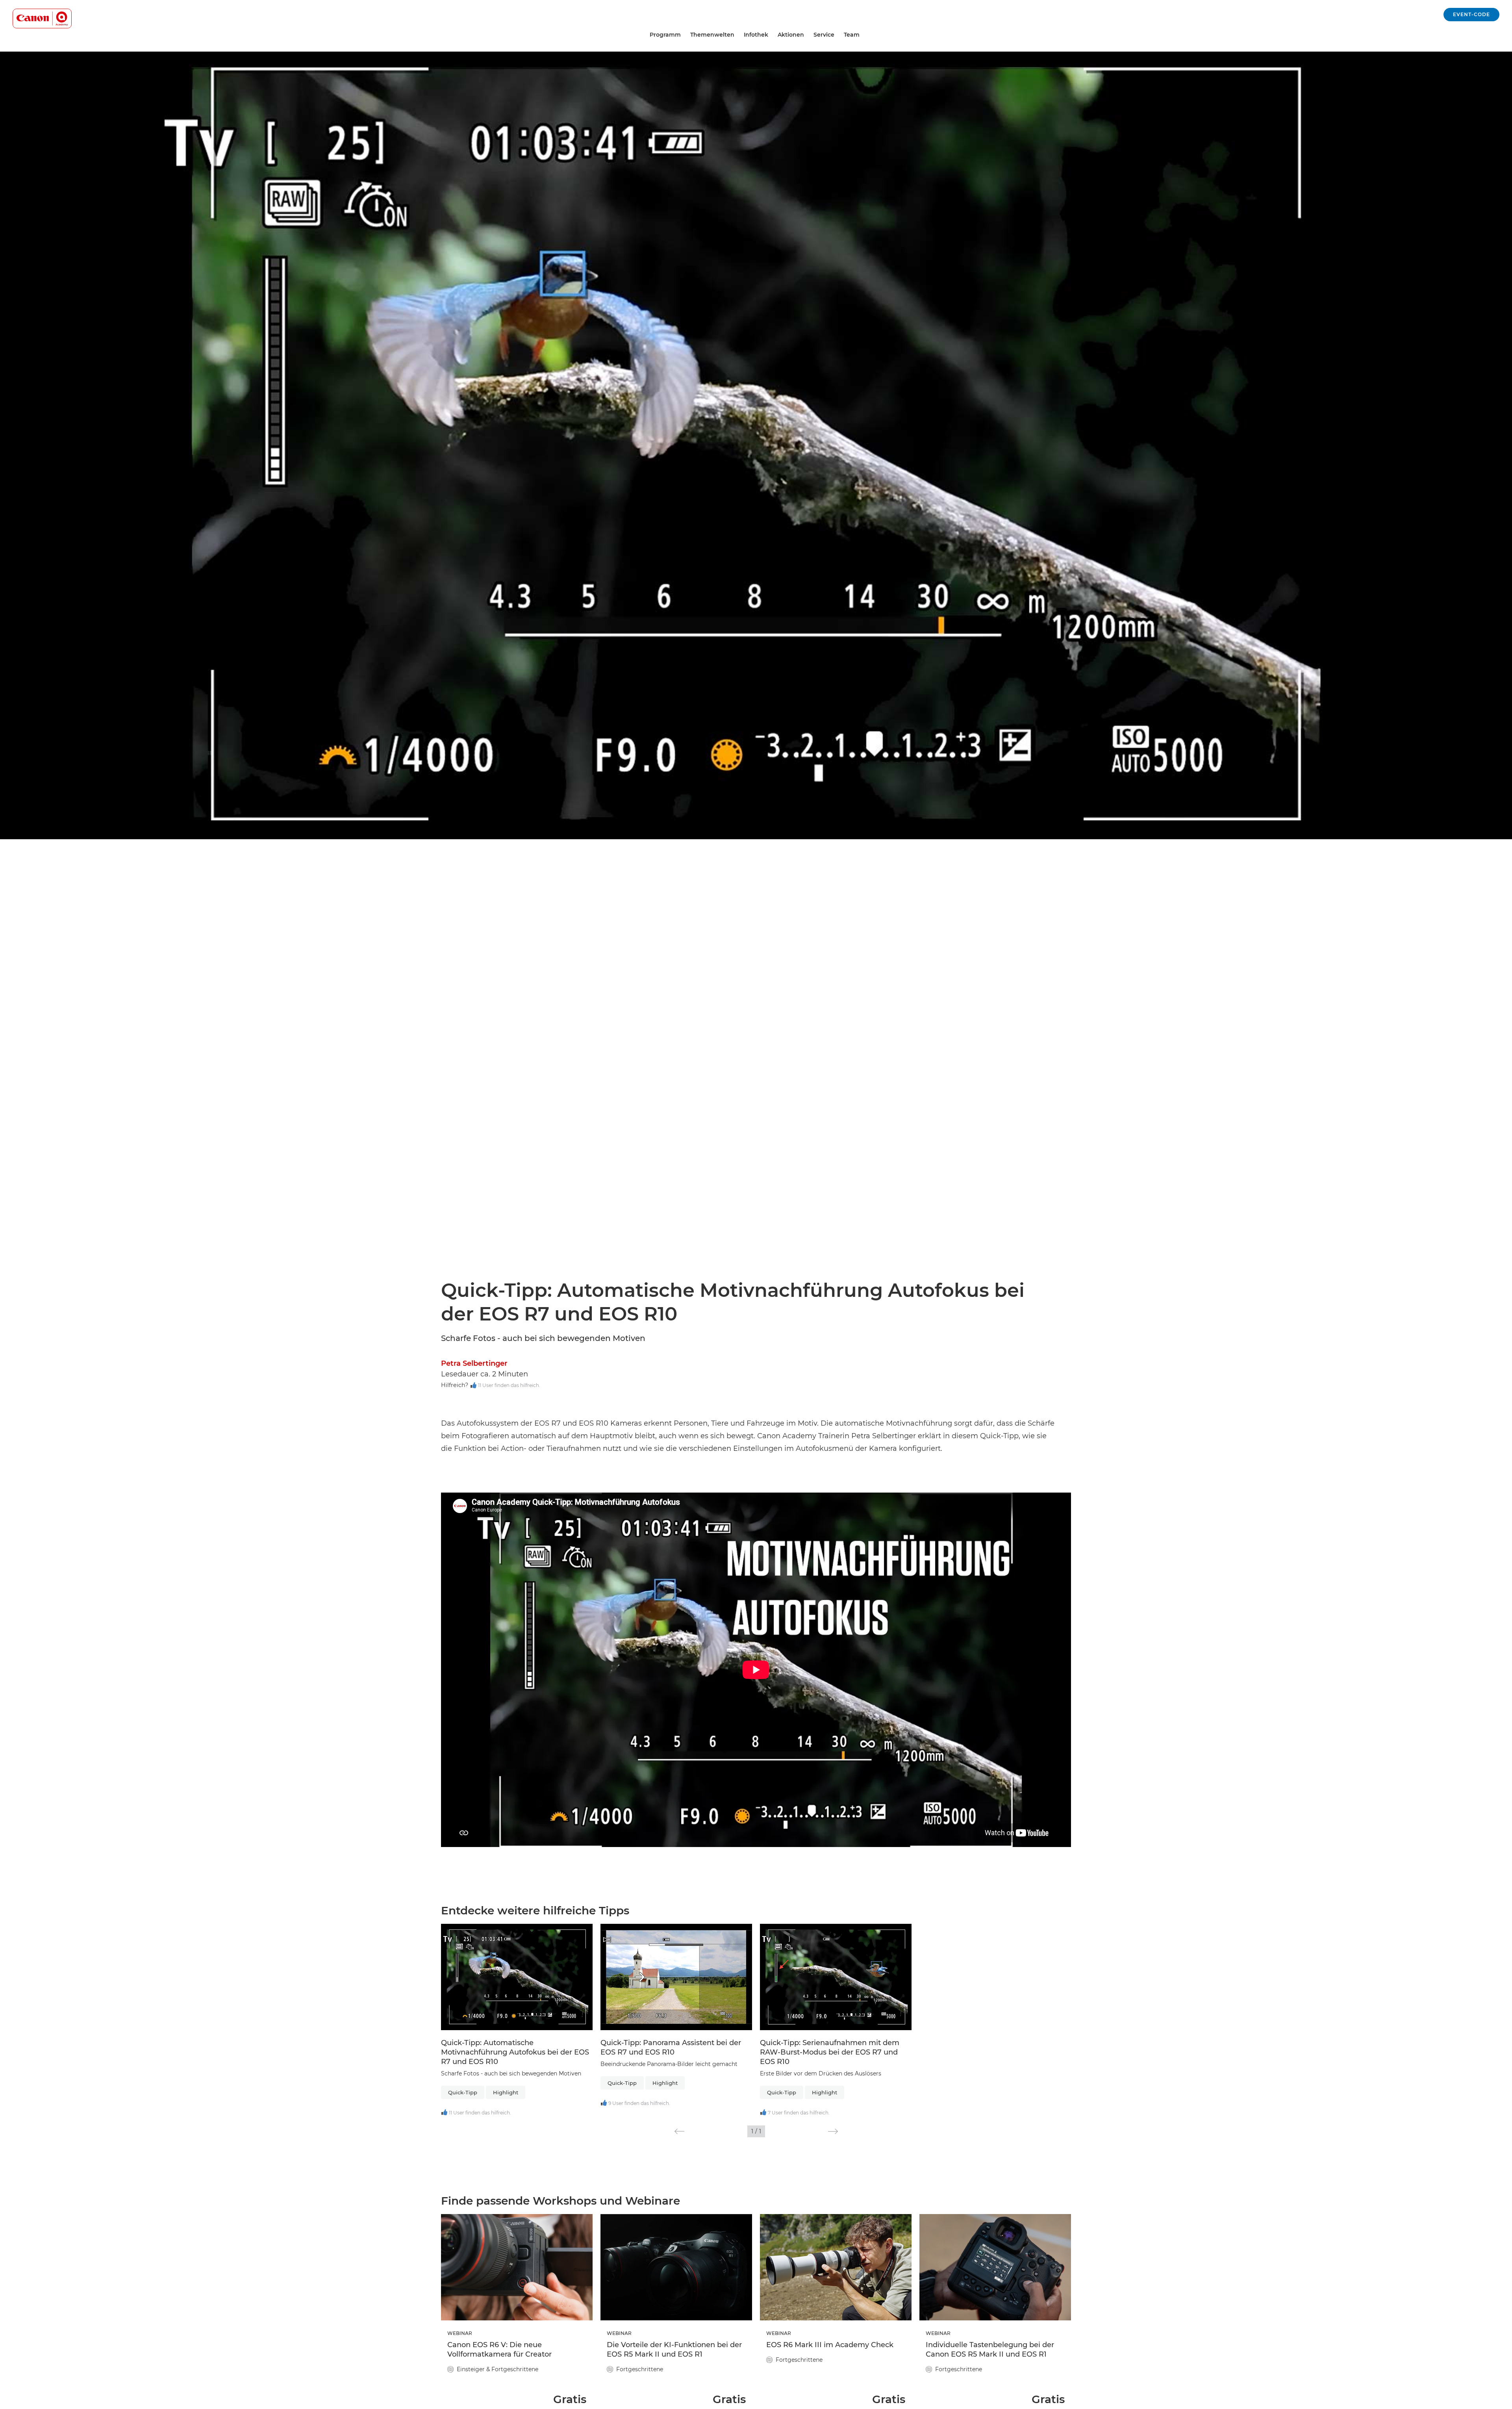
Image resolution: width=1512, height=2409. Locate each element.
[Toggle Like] (473, 1386)
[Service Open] (838, 35)
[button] (679, 2131)
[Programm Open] (684, 35)
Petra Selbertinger (474, 1363)
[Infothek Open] (771, 35)
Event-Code (1471, 14)
